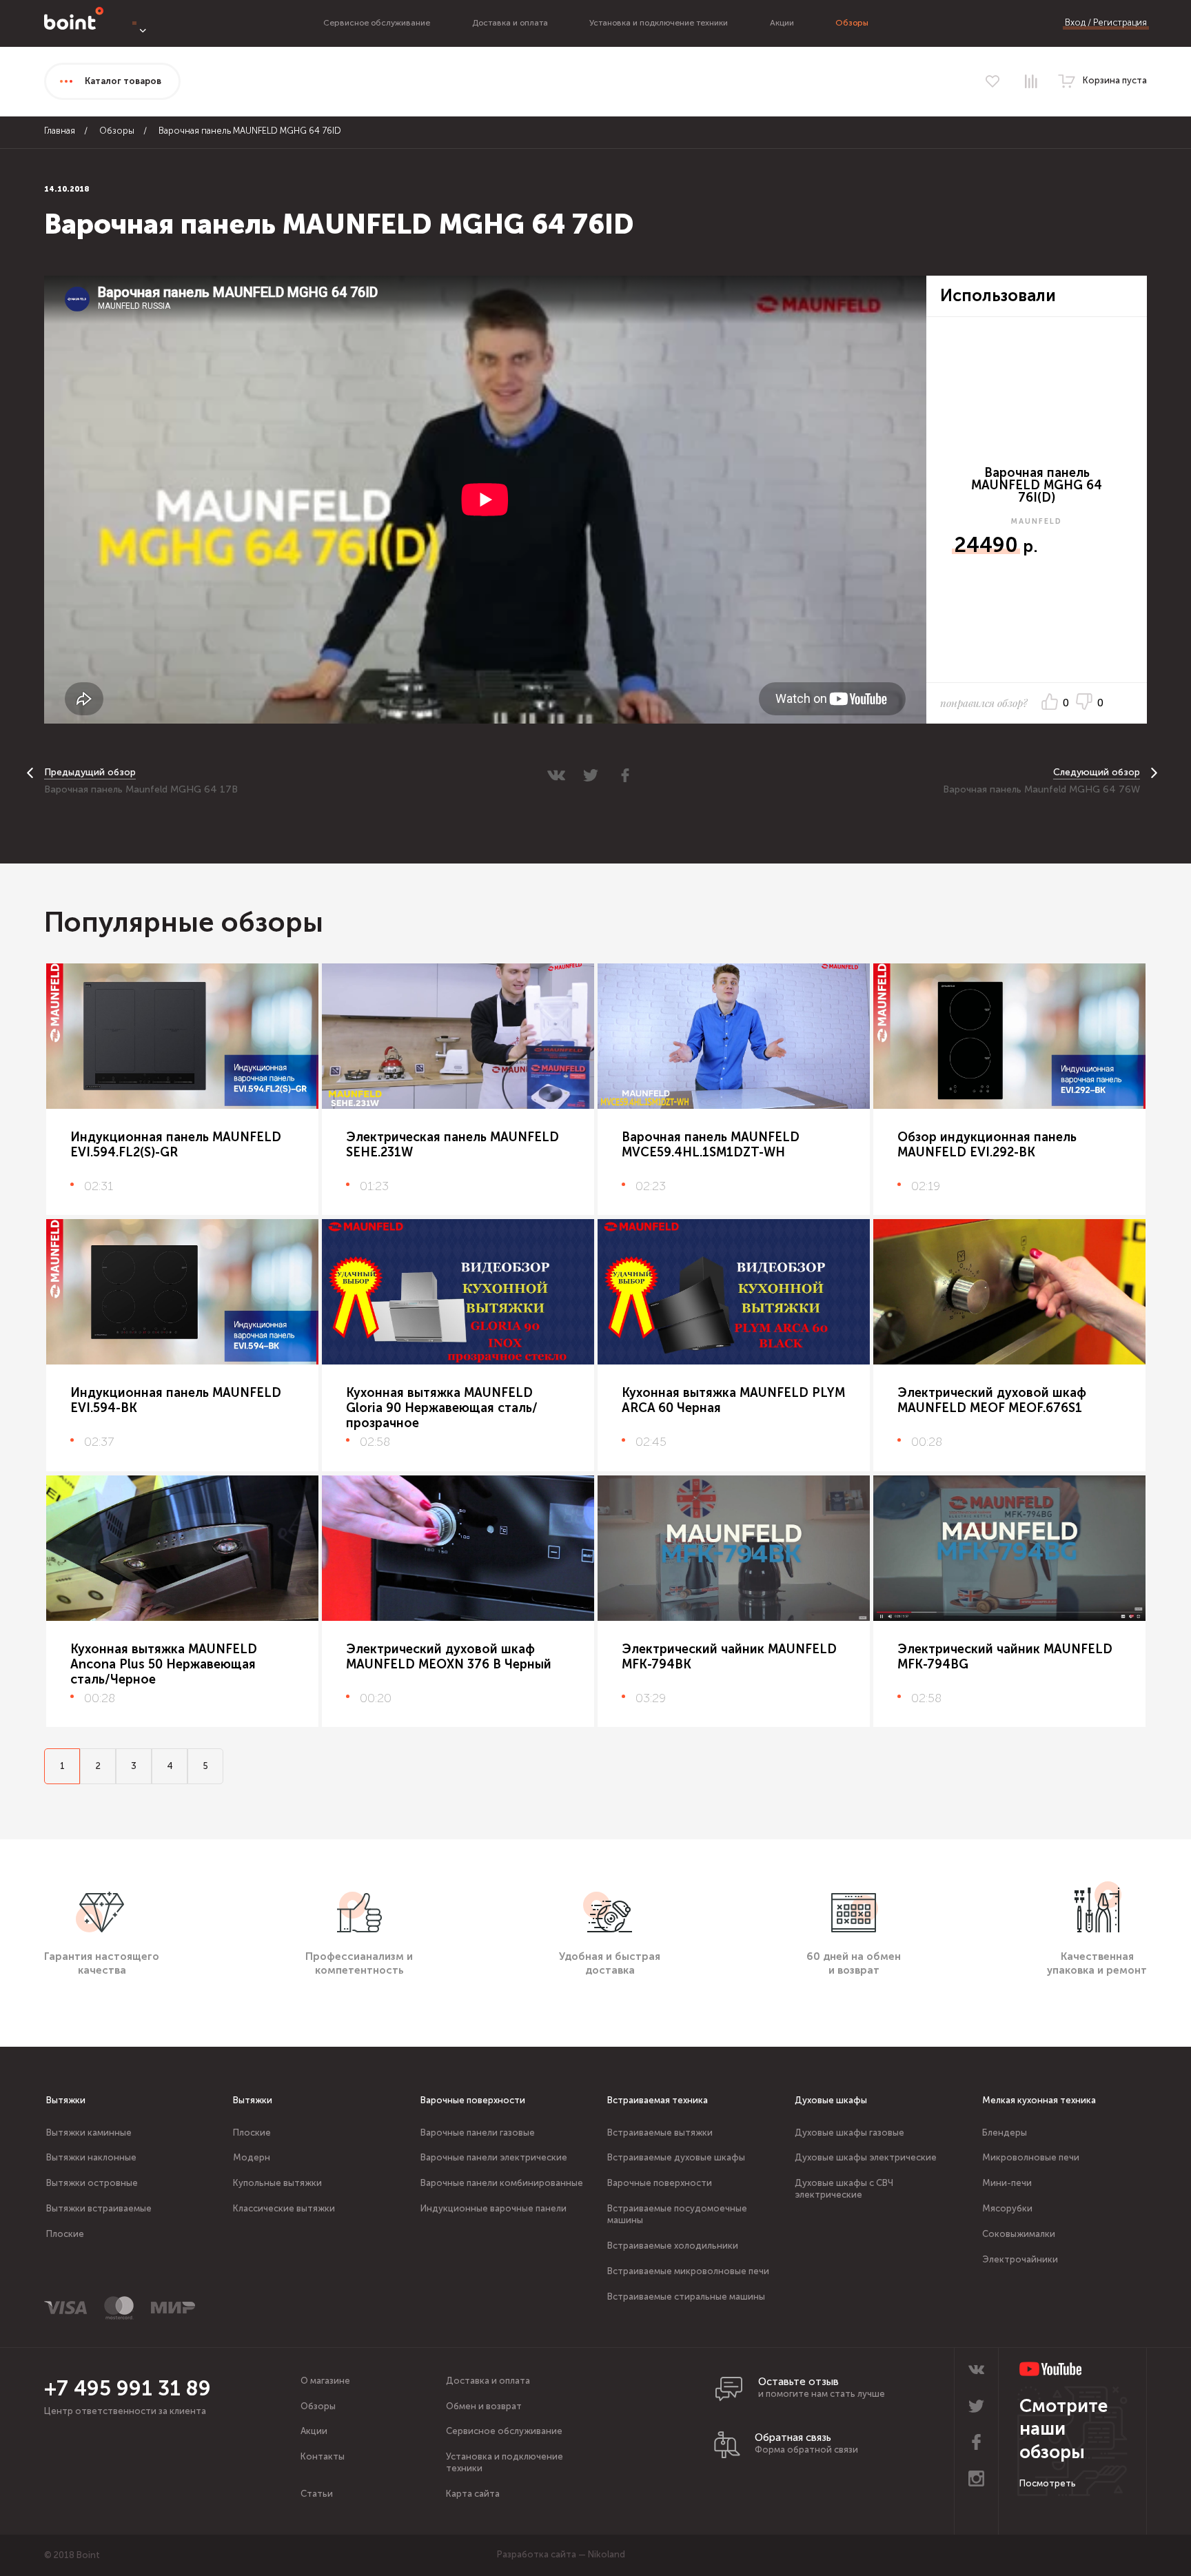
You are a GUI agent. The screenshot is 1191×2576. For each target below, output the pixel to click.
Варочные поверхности (473, 2100)
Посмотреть (1048, 2483)
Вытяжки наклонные (91, 2157)
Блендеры (1005, 2133)
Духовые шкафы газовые (849, 2133)
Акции (782, 23)
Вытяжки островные (92, 2183)
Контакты (323, 2456)
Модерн (252, 2157)
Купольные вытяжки (277, 2183)
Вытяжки (66, 2100)
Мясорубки (1007, 2208)
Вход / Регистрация (1106, 22)
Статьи (317, 2494)
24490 (986, 545)
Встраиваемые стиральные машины (686, 2297)
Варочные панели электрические (494, 2157)
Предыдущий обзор (90, 772)
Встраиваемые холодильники (673, 2246)
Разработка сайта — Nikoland (561, 2554)
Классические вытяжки (284, 2208)
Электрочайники (1020, 2259)
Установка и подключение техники (659, 23)
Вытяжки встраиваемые (99, 2208)
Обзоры (852, 23)
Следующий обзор (1097, 772)
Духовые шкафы (831, 2100)
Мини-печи (1007, 2183)
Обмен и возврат (484, 2406)
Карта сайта (473, 2494)
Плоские (65, 2234)
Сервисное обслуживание (377, 23)
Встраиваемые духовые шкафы (676, 2157)
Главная (60, 131)
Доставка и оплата (510, 23)
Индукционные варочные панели (493, 2208)
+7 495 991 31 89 (128, 2389)
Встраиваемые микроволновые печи (688, 2271)
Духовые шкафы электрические (866, 2157)
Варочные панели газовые (478, 2133)
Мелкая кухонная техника (1039, 2100)
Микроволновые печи (1031, 2157)
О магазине (325, 2381)
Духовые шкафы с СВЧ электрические (844, 2189)
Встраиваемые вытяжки (660, 2133)
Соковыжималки (1019, 2234)
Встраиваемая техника (658, 2100)
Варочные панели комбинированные (502, 2183)
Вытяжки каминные (89, 2133)
